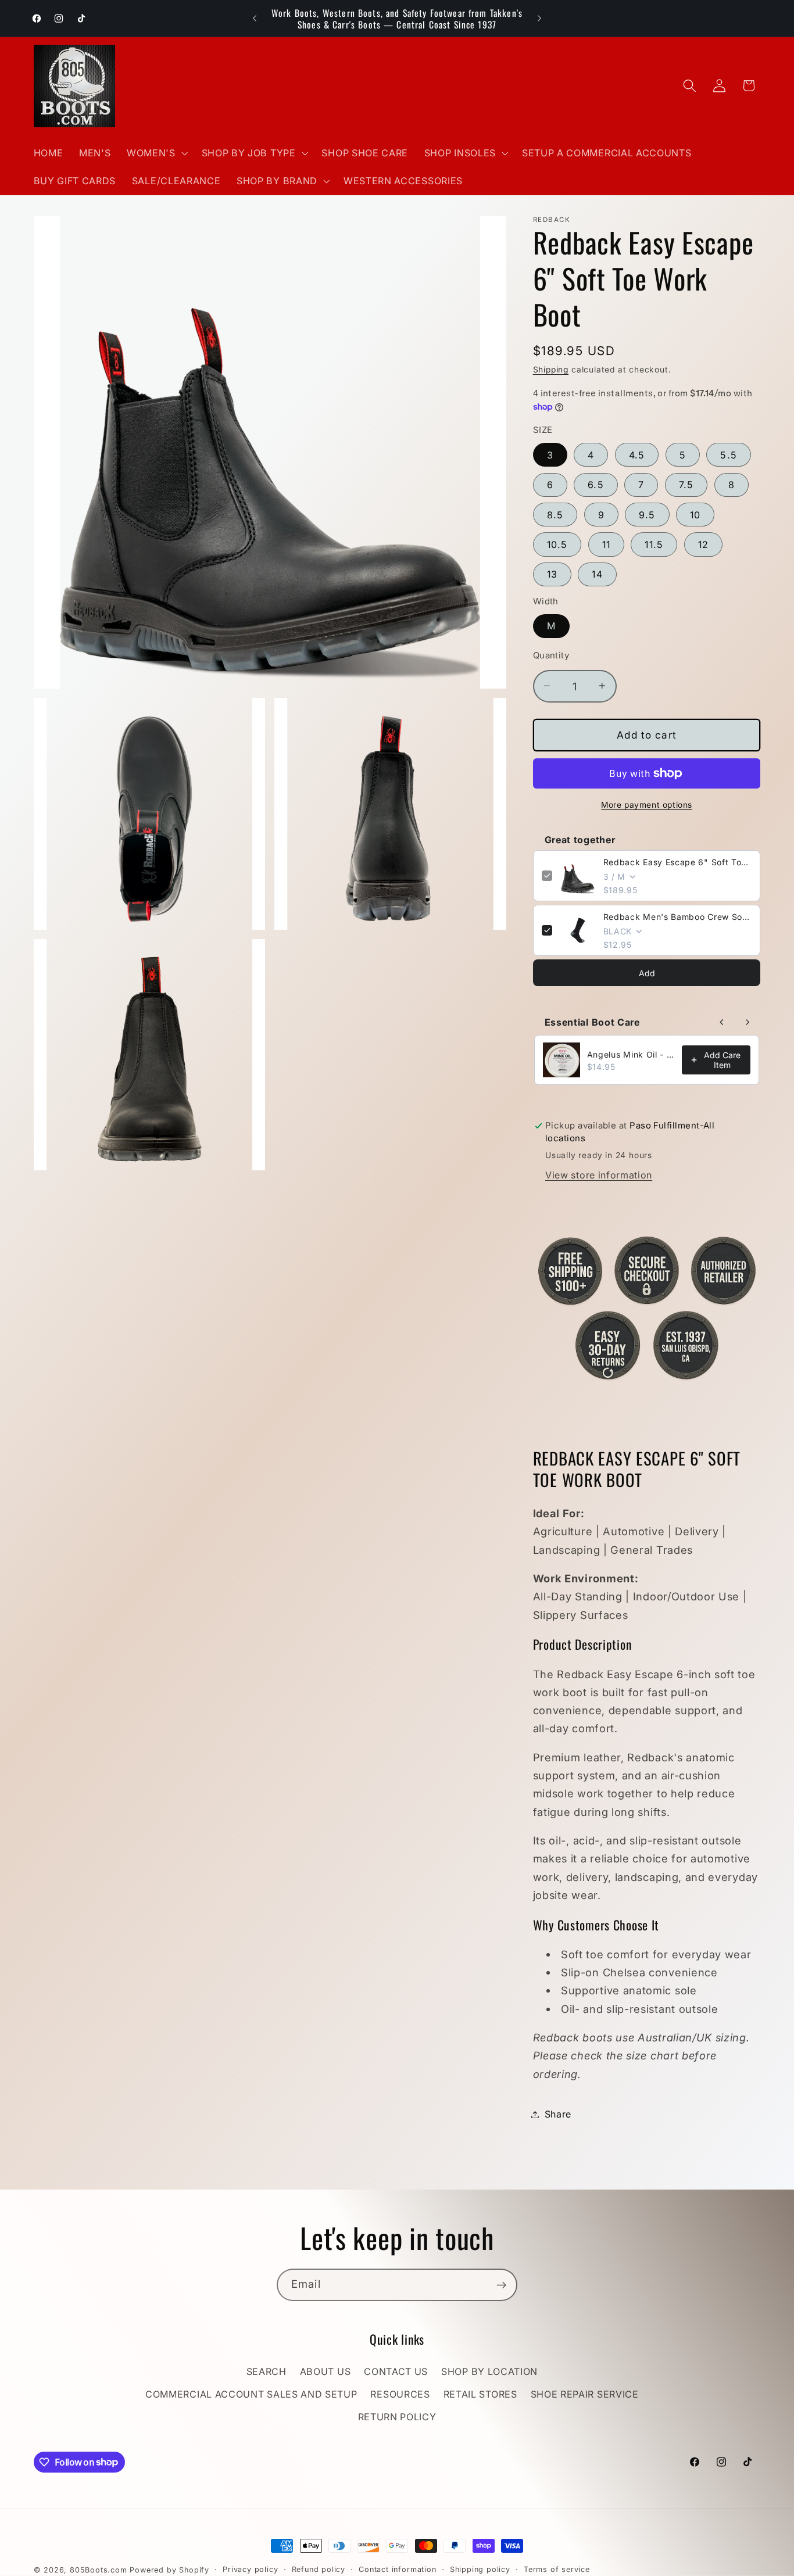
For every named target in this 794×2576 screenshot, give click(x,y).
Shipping (551, 370)
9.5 (647, 514)
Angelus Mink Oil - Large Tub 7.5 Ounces (631, 1054)
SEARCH (267, 2372)
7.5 (686, 485)
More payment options (647, 805)
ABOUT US (326, 2372)
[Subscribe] (501, 2285)
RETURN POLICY (397, 2417)
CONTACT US (396, 2372)
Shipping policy (480, 2569)
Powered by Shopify (169, 2570)
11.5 (654, 544)
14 (597, 574)
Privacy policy (250, 2569)
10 (695, 514)
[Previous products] (722, 1022)
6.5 (595, 485)
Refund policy (319, 2569)
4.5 (637, 454)
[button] (156, 153)
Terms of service (557, 2569)
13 (552, 574)
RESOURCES (400, 2395)
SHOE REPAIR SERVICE (585, 2395)
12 (703, 544)
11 (606, 544)
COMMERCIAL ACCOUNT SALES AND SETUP (251, 2395)
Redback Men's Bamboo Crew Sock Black (678, 917)
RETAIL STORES (480, 2395)
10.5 (557, 544)
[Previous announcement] (255, 19)
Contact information (397, 2569)
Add (647, 972)
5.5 (728, 454)
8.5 (555, 514)
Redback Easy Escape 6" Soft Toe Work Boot (678, 862)
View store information (599, 1175)
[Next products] (747, 1022)
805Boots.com (99, 2570)
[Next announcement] (539, 19)
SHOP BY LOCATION (489, 2372)
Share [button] (558, 2114)
